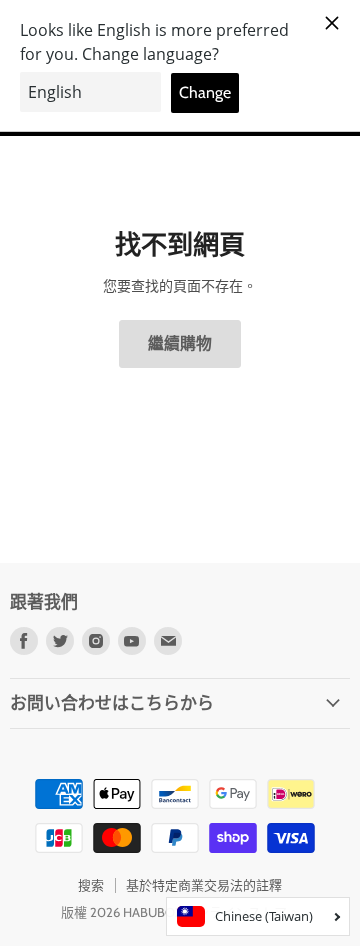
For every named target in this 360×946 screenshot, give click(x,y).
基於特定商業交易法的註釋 (204, 885)
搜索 (91, 885)
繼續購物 (180, 343)
